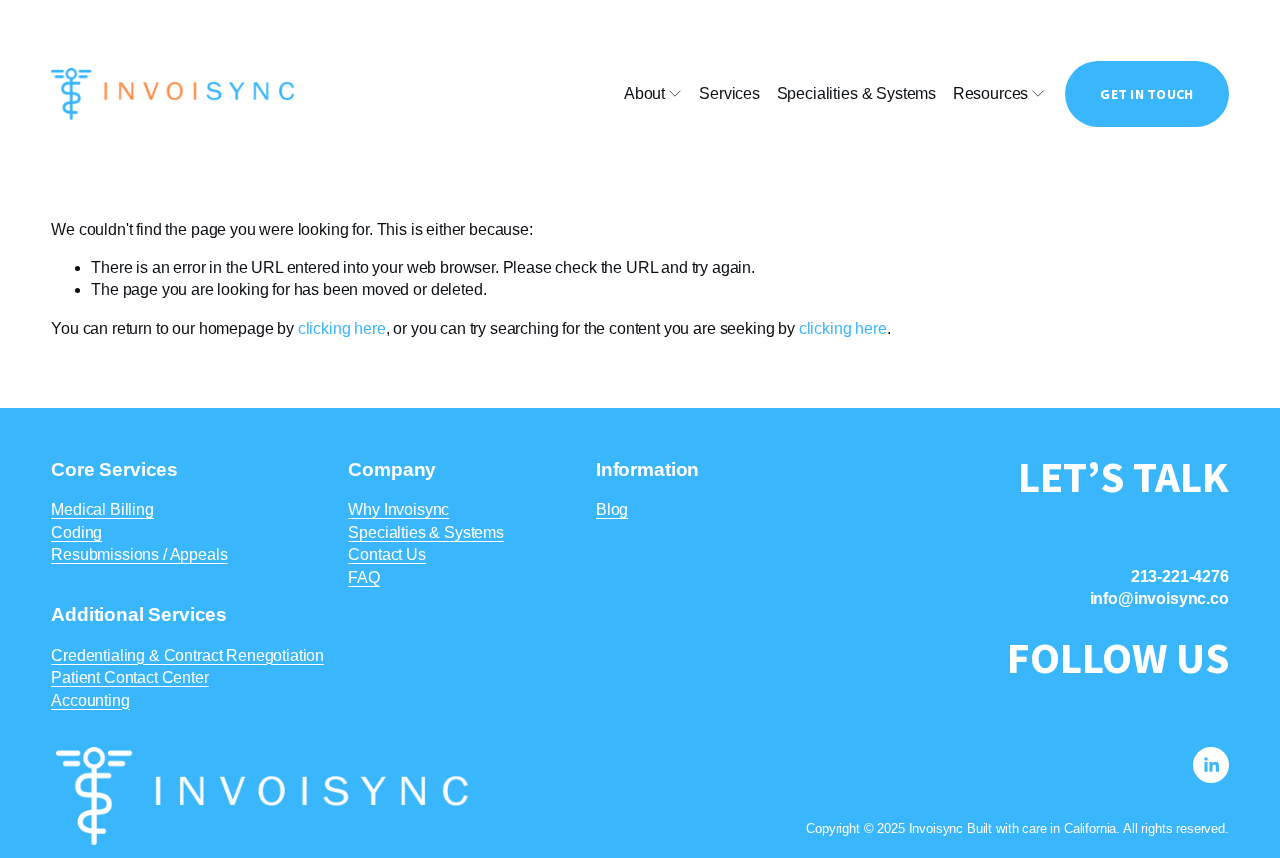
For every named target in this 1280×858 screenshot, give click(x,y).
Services (729, 93)
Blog (612, 509)
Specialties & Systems (426, 532)
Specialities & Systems (856, 93)
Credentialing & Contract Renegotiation (187, 655)
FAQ (364, 577)
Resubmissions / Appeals (139, 554)
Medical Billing (102, 509)
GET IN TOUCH (1146, 94)
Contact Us (386, 554)
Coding (76, 532)
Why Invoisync (398, 509)
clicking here (342, 328)
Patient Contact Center (129, 677)
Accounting (90, 700)
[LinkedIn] (1211, 765)
